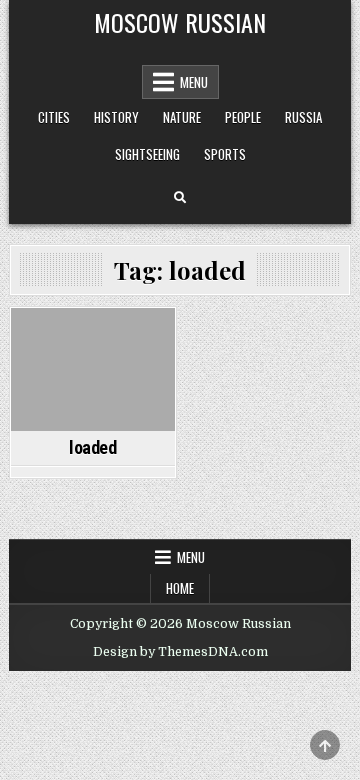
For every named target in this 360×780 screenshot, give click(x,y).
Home (180, 588)
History (116, 117)
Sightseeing (147, 154)
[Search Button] (180, 198)
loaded (93, 447)
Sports (225, 154)
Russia (303, 117)
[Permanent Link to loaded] (93, 369)
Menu (194, 82)
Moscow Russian (180, 22)
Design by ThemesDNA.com (180, 652)
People (243, 117)
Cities (54, 117)
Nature (182, 117)
